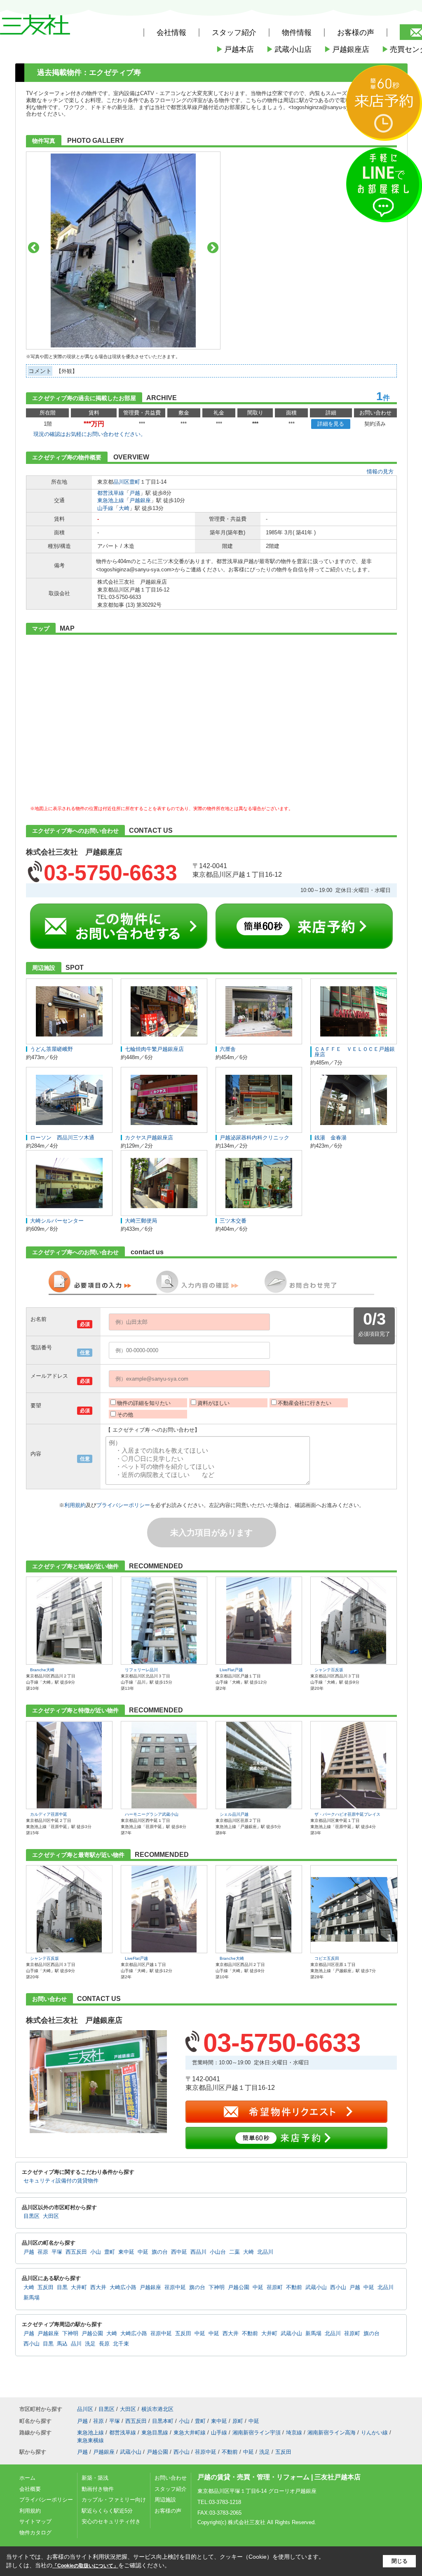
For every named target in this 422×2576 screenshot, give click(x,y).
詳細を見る (331, 424)
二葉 (234, 2252)
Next (213, 248)
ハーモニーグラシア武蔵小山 (152, 1814)
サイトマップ (35, 2521)
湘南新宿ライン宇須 (257, 2433)
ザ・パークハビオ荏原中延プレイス (347, 1814)
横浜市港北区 (157, 2409)
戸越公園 (239, 2287)
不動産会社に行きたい (305, 1403)
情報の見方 (380, 472)
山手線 (105, 508)
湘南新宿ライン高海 (332, 2433)
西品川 (198, 2252)
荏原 (43, 2252)
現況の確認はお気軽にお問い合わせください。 (90, 434)
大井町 (79, 2287)
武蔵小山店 (289, 49)
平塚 (57, 2252)
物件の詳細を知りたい (144, 1403)
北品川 (265, 2252)
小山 (96, 2252)
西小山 (338, 2287)
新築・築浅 (95, 2478)
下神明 (217, 2287)
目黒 (62, 2287)
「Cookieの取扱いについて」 (85, 2566)
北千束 (121, 2344)
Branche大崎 (42, 1670)
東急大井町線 (190, 2433)
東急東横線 (90, 2440)
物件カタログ (35, 2533)
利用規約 (75, 1505)
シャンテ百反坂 (329, 1670)
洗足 (90, 2344)
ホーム (27, 2478)
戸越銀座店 (347, 49)
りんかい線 (374, 2433)
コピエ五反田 (327, 1958)
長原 (104, 2344)
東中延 (126, 2252)
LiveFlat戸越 (231, 1670)
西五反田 (76, 2252)
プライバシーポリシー (123, 1505)
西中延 (179, 2252)
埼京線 (294, 2433)
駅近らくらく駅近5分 (107, 2511)
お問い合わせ (171, 2478)
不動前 (294, 2287)
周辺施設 (165, 2500)
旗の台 (160, 2252)
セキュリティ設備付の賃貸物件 (61, 2181)
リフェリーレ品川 (141, 1670)
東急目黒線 (155, 2433)
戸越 (135, 493)
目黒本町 (163, 2421)
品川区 (121, 482)
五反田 (46, 2287)
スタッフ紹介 (171, 2489)
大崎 (124, 508)
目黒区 (32, 2216)
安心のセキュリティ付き (111, 2521)
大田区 (51, 2216)
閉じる (400, 2561)
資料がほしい (213, 1403)
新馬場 (32, 2298)
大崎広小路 (123, 2287)
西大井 (98, 2287)
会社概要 (30, 2489)
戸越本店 (235, 49)
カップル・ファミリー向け (114, 2500)
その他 (125, 1415)
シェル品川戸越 (234, 1814)
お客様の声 (356, 33)
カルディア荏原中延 (49, 1814)
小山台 (218, 2252)
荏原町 (275, 2287)
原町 (238, 2421)
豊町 (135, 482)
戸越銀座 (140, 500)
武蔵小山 (316, 2287)
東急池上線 (111, 500)
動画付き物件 (98, 2489)
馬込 (62, 2344)
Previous (34, 248)
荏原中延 (175, 2287)
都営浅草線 (111, 493)
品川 (76, 2344)
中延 (143, 2252)
